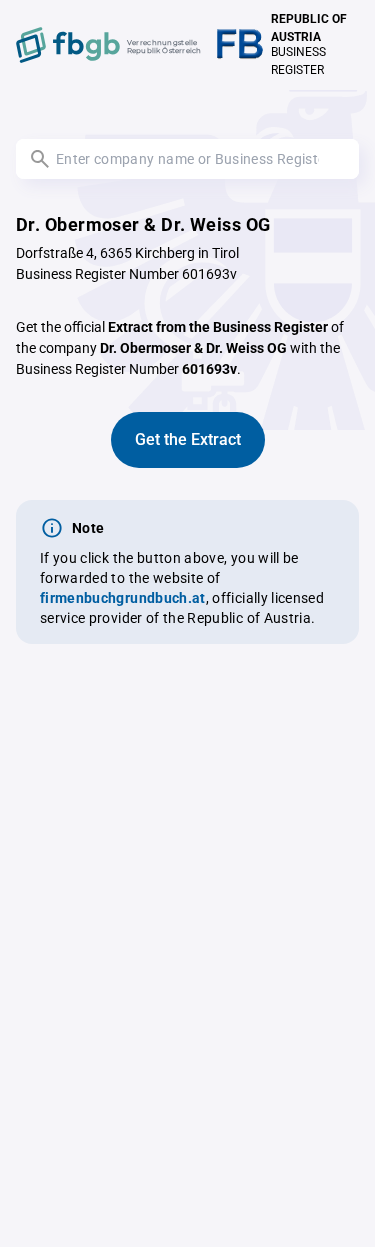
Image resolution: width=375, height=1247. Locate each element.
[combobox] (187, 159)
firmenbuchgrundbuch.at (123, 598)
